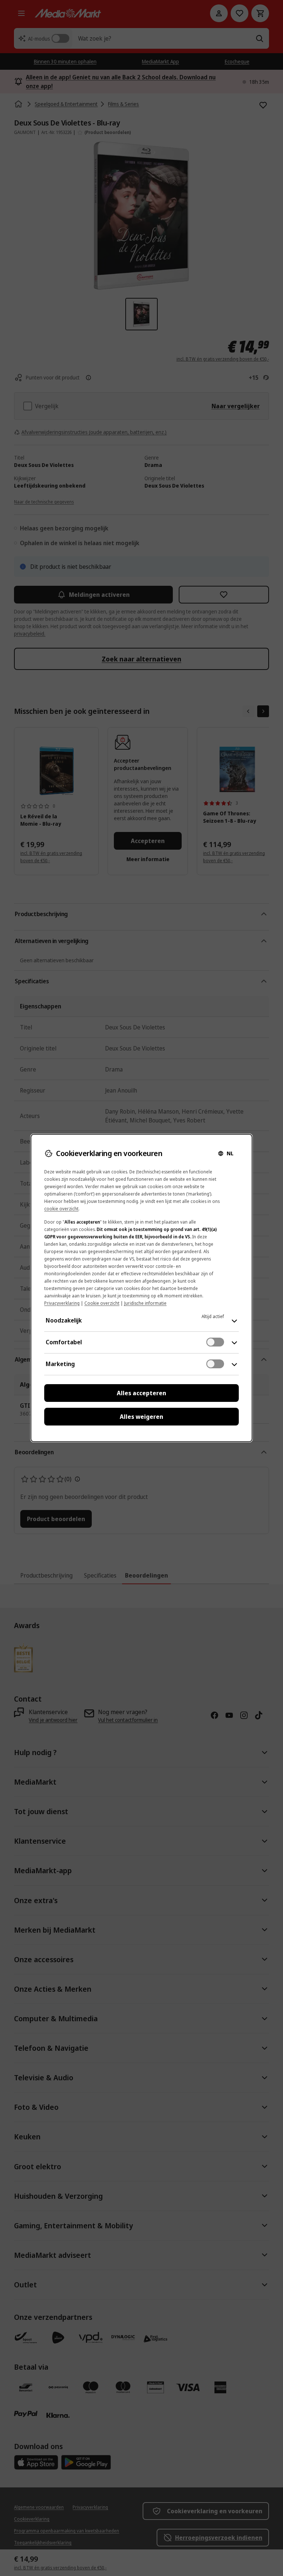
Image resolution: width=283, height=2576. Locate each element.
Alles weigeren (141, 1417)
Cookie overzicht (102, 1303)
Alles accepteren (141, 1393)
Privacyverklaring (62, 1303)
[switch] (215, 1342)
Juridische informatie (145, 1303)
